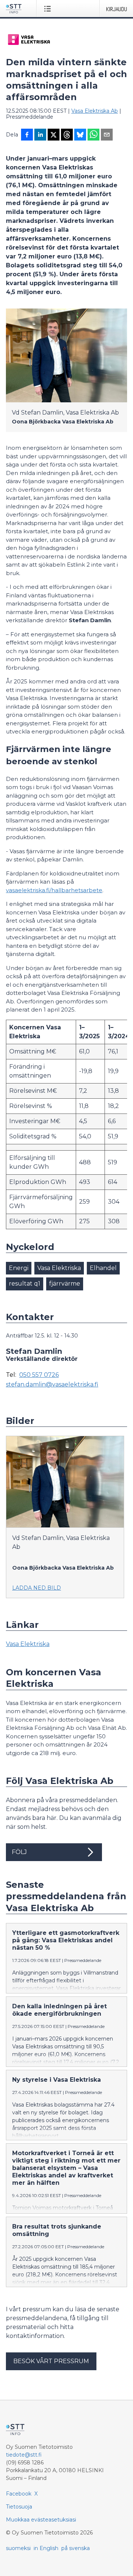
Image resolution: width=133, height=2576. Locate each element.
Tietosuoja (19, 2507)
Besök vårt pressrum (51, 2361)
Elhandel (103, 1268)
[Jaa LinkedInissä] (40, 135)
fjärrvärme (65, 1284)
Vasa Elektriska (59, 1268)
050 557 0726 (39, 1375)
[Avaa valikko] (49, 9)
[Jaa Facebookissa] (27, 135)
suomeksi (18, 2548)
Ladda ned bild (37, 1588)
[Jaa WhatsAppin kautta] (93, 135)
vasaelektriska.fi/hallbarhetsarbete (54, 890)
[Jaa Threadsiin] (67, 135)
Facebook (19, 2494)
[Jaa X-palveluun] (54, 135)
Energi (19, 1268)
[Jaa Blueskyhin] (80, 135)
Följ (19, 1852)
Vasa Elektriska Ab (95, 111)
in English (46, 2548)
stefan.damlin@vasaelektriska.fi (52, 1385)
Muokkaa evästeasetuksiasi (41, 2520)
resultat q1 (25, 1284)
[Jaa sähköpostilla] (107, 135)
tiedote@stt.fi (24, 2455)
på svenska (76, 2548)
